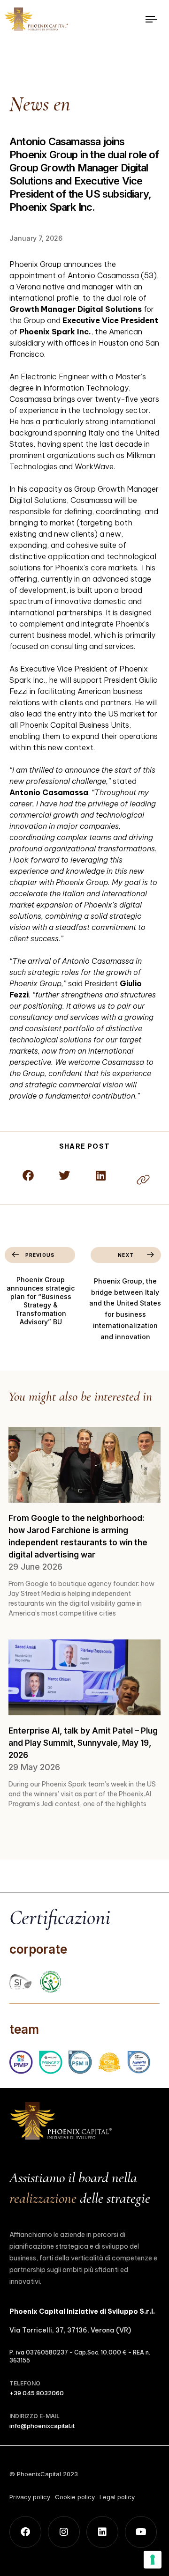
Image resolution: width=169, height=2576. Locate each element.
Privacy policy (30, 2497)
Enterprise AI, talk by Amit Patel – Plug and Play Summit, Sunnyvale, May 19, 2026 (83, 1743)
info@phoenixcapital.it (42, 2426)
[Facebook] (25, 2532)
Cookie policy (75, 2497)
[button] (28, 1175)
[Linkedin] (102, 2532)
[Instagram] (64, 2532)
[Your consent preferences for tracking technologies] (153, 2560)
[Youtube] (141, 2532)
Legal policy (117, 2497)
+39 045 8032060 (37, 2393)
